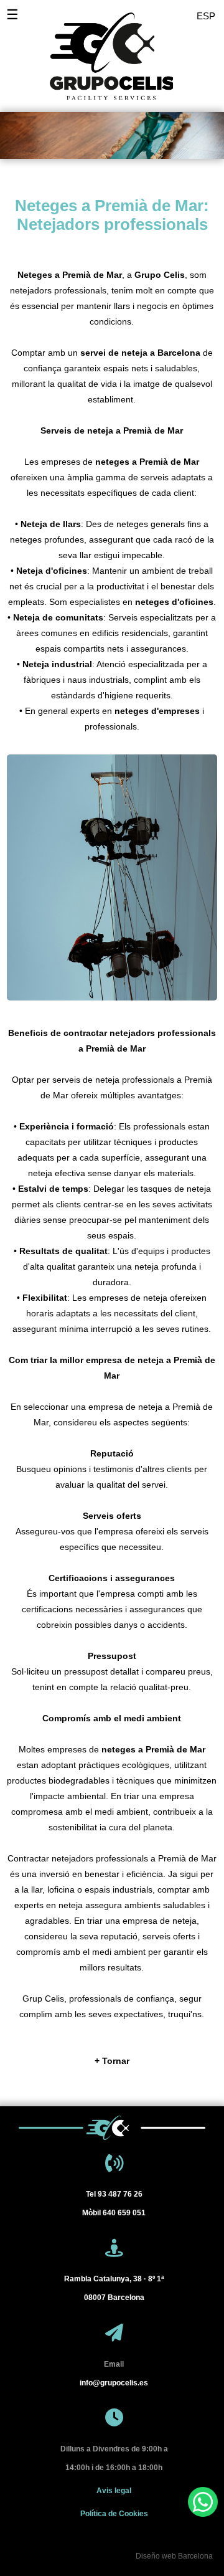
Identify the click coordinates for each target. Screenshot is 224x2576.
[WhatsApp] (203, 2502)
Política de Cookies (114, 2514)
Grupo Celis (160, 275)
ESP (206, 16)
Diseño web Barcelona (174, 2556)
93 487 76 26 (114, 2194)
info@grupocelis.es (114, 2383)
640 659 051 (114, 2213)
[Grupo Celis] (103, 50)
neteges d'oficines (174, 602)
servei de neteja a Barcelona (140, 353)
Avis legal (114, 2491)
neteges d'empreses (157, 711)
